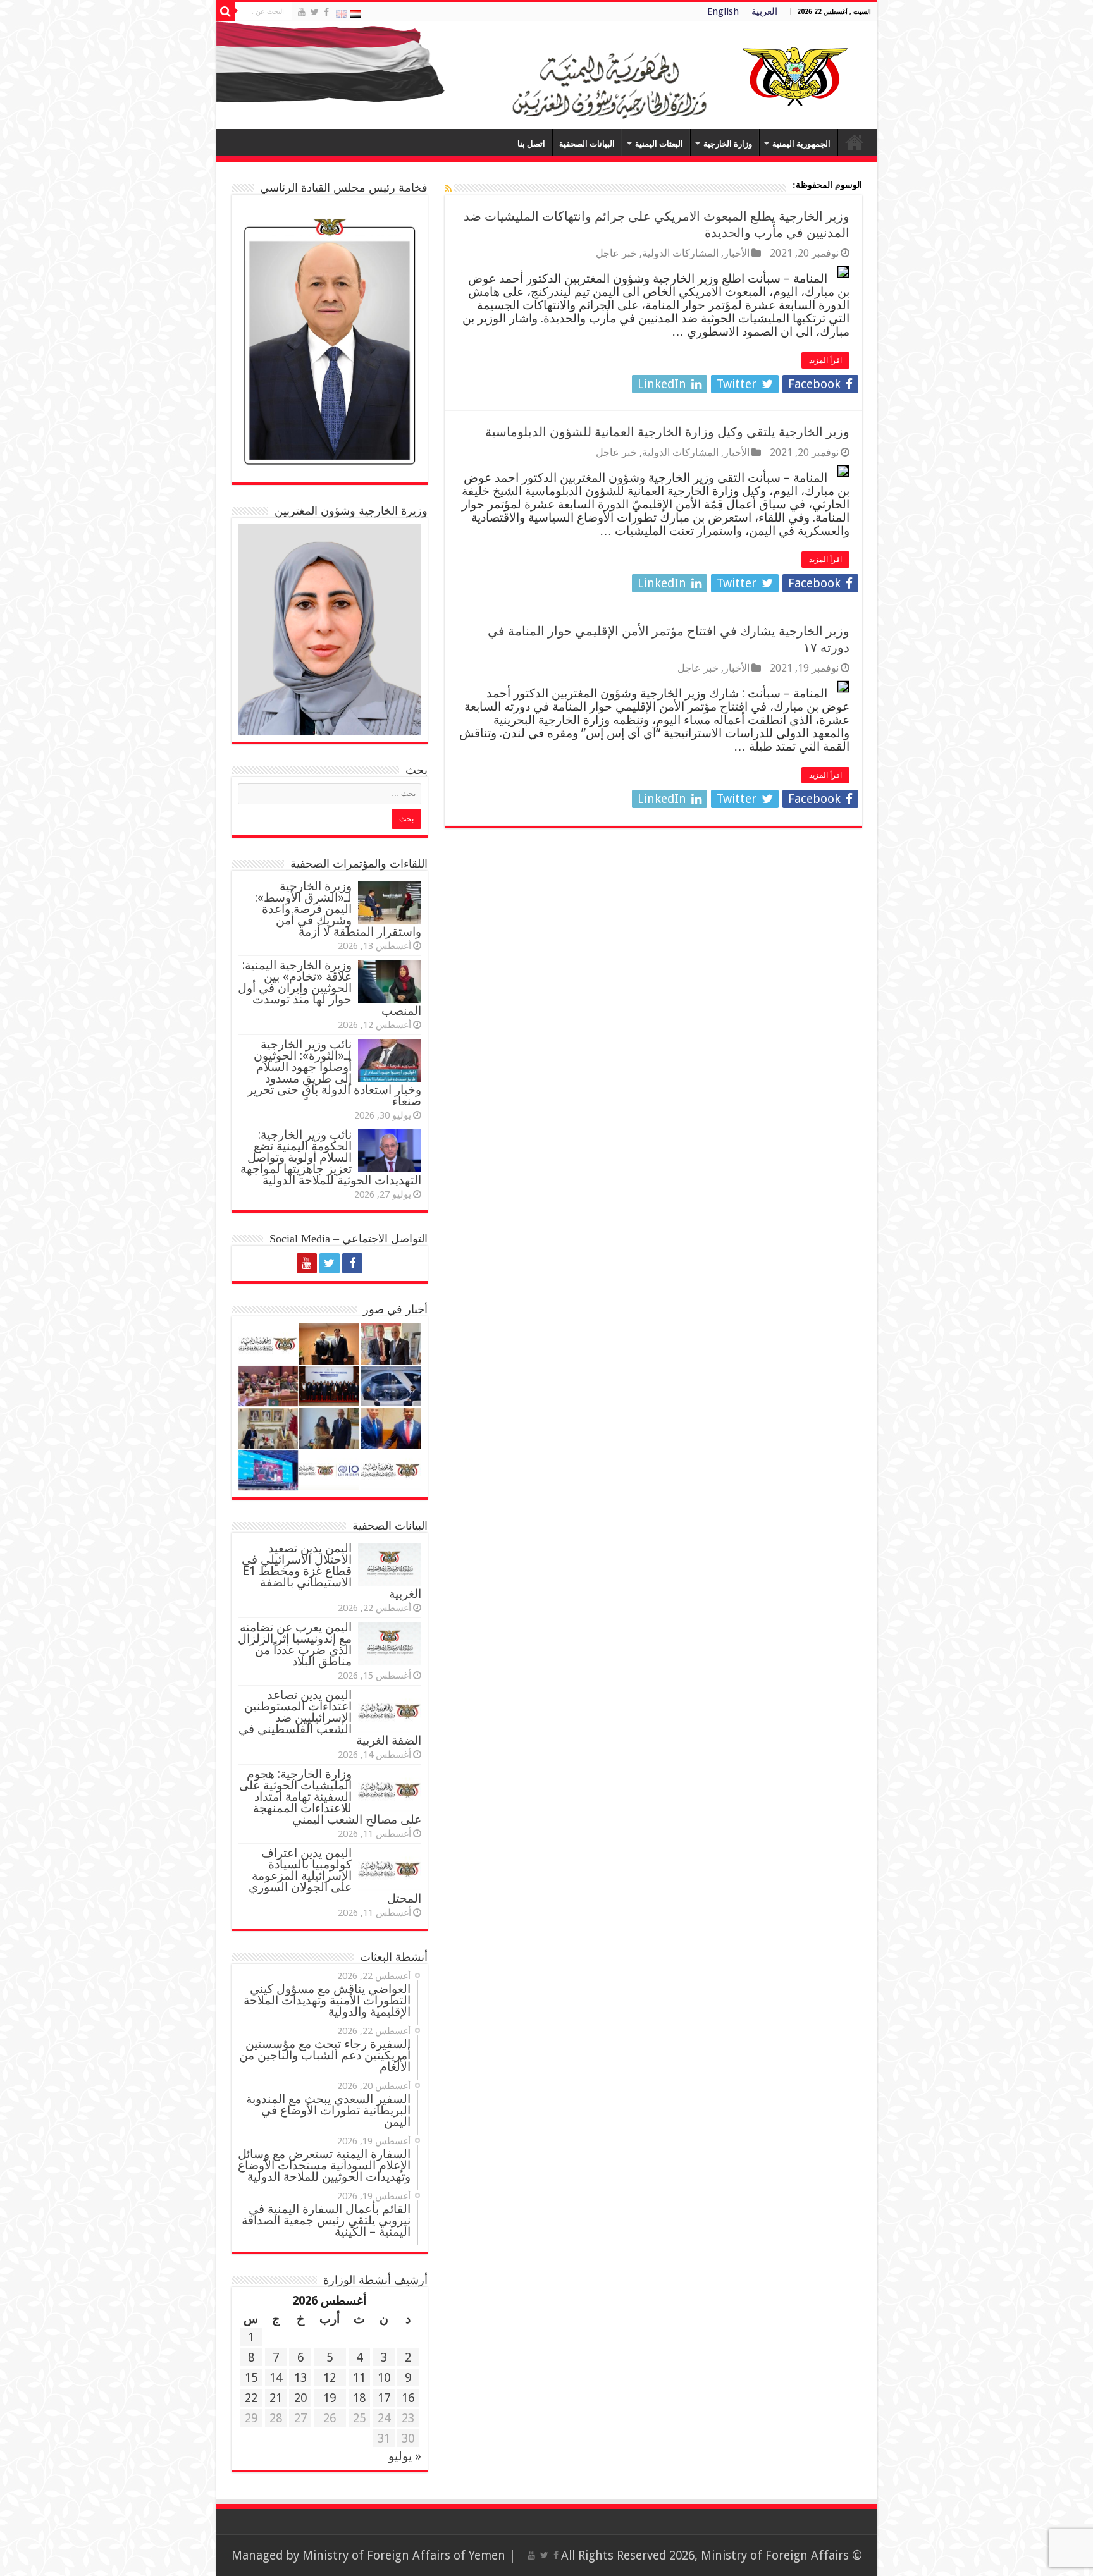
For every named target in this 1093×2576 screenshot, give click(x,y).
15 (251, 2378)
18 (359, 2398)
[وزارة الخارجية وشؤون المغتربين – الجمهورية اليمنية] (547, 75)
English (723, 11)
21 (276, 2398)
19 (330, 2398)
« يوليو (405, 2456)
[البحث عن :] (226, 11)
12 (330, 2378)
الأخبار (737, 253)
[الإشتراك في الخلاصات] (448, 188)
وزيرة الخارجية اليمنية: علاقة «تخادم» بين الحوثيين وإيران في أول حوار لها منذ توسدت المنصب (330, 988)
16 (408, 2398)
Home (855, 142)
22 (251, 2398)
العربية (764, 11)
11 (359, 2378)
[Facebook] (326, 12)
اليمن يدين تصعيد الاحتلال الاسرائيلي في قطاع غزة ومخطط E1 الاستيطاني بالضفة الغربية (331, 1571)
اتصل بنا (531, 144)
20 (300, 2398)
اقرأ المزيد (825, 360)
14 (276, 2378)
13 (300, 2378)
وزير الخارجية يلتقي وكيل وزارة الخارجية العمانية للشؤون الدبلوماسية (667, 432)
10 (384, 2378)
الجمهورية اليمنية (801, 144)
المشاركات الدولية (680, 253)
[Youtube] (302, 12)
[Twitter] (315, 12)
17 (384, 2398)
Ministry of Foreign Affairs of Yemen (404, 2555)
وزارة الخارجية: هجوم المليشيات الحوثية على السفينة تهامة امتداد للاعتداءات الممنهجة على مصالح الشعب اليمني (330, 1797)
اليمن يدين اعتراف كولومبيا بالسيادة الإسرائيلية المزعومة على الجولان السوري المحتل (335, 1876)
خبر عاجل (616, 253)
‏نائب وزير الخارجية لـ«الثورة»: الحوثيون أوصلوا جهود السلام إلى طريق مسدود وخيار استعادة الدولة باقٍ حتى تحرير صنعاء (334, 1073)
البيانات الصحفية (587, 144)
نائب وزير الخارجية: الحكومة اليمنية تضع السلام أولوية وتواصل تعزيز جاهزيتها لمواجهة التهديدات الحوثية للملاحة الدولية (331, 1157)
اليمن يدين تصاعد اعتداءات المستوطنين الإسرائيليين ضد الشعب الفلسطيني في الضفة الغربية (330, 1718)
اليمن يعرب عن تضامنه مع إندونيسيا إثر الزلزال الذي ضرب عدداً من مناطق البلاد (295, 1644)
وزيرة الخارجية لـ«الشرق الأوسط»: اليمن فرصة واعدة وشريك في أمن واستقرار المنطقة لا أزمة (338, 909)
